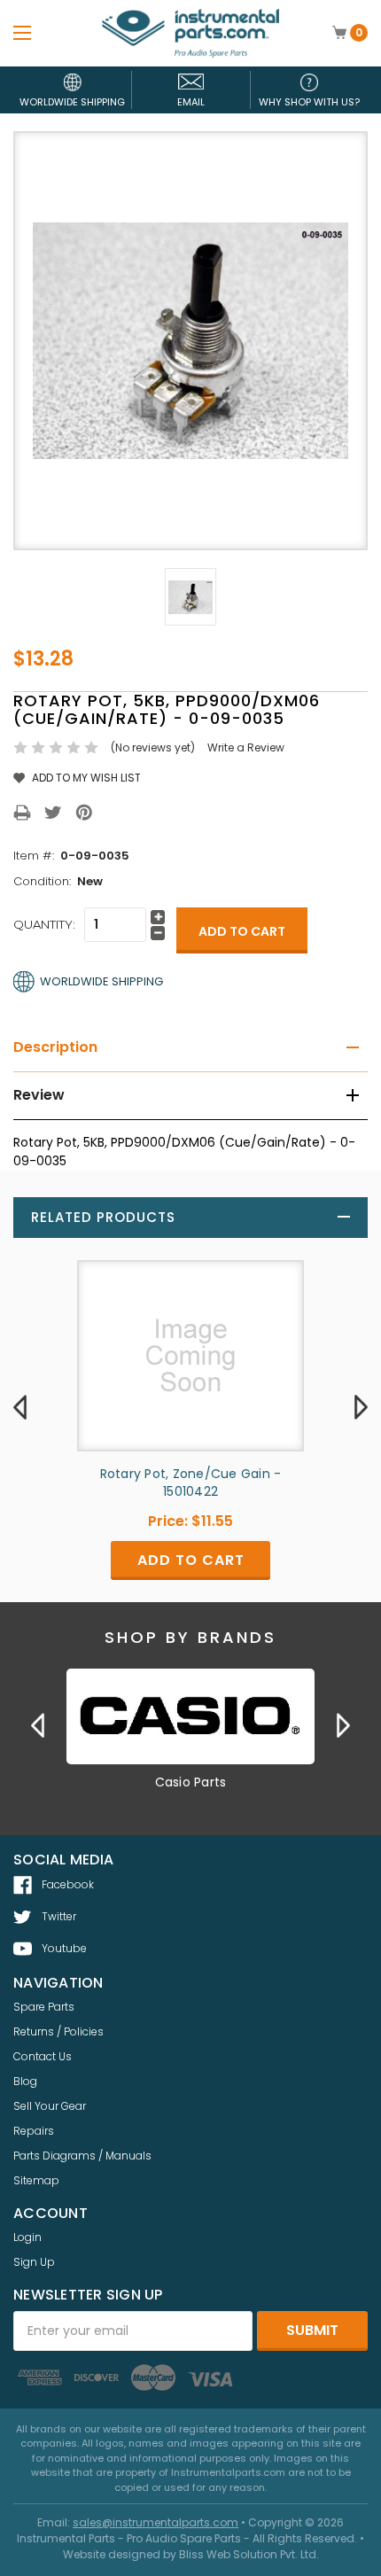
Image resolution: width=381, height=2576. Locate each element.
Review (39, 1095)
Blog (25, 2081)
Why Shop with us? (309, 102)
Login (27, 2237)
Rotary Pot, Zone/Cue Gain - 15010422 (191, 1483)
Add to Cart (191, 1560)
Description (55, 1047)
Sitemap (36, 2180)
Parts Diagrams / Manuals (82, 2156)
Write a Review (246, 747)
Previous (20, 1406)
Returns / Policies (58, 2031)
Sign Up (34, 2262)
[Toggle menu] (22, 32)
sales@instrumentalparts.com (156, 2522)
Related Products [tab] (103, 1217)
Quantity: (44, 924)
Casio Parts (191, 1782)
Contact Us (43, 2056)
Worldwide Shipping (72, 102)
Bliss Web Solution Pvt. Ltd (248, 2554)
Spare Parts (44, 2007)
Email (191, 102)
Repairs (34, 2131)
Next (361, 1406)
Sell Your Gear (50, 2106)
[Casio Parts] (190, 1716)
